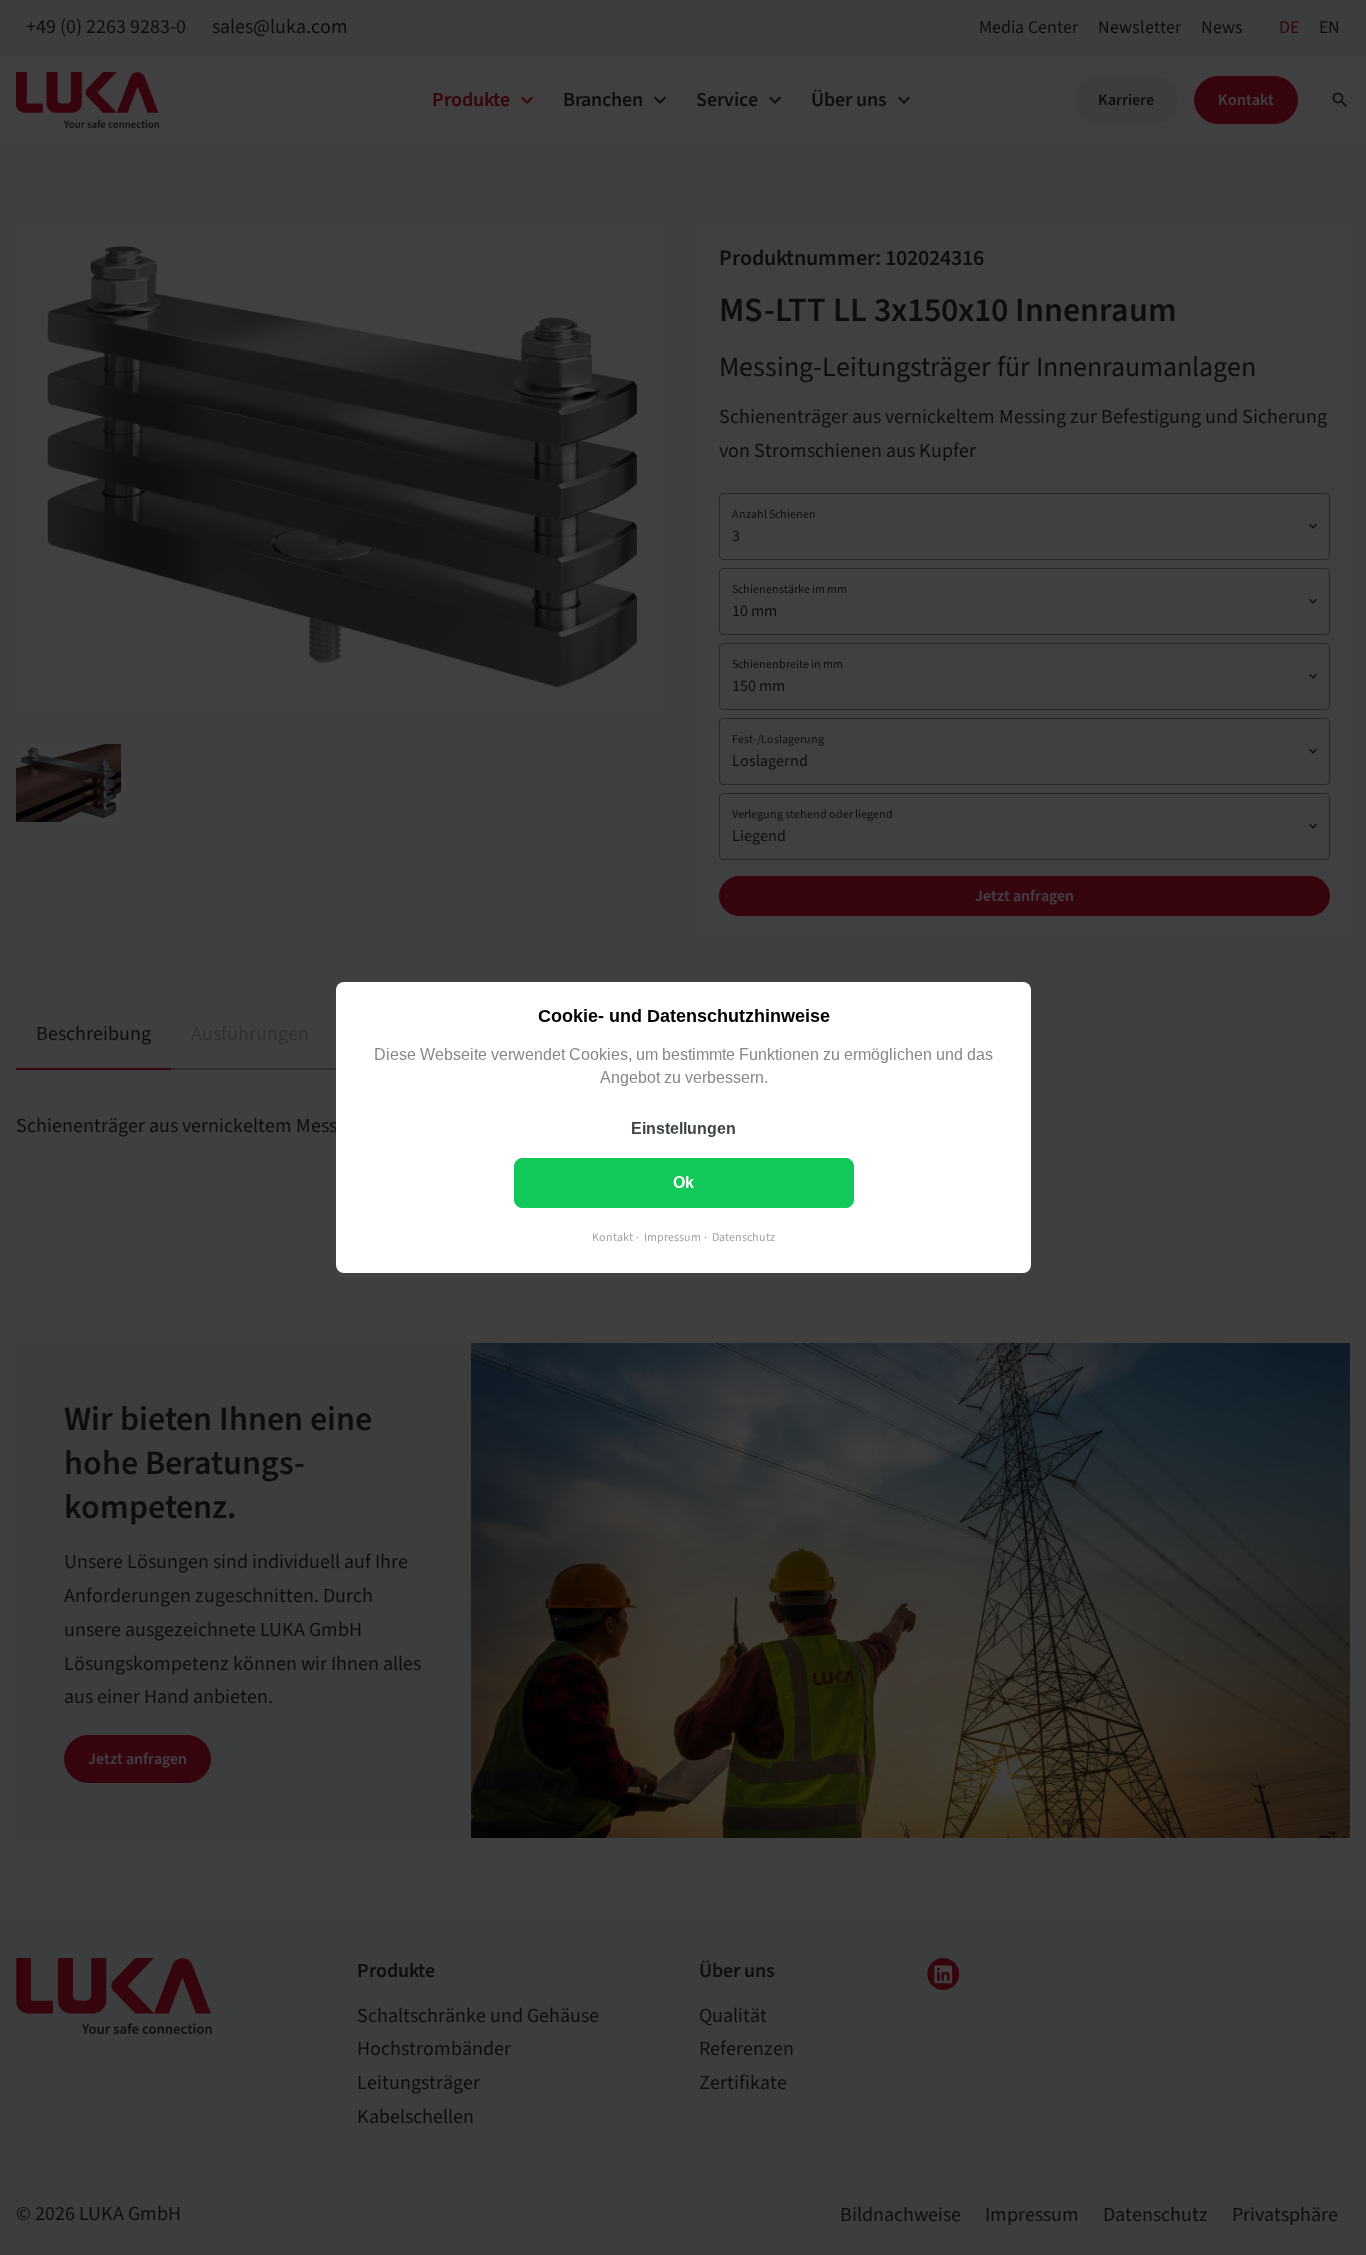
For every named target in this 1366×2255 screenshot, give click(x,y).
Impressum (672, 1237)
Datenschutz (743, 1237)
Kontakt (612, 1237)
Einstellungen (683, 1128)
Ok (683, 1182)
